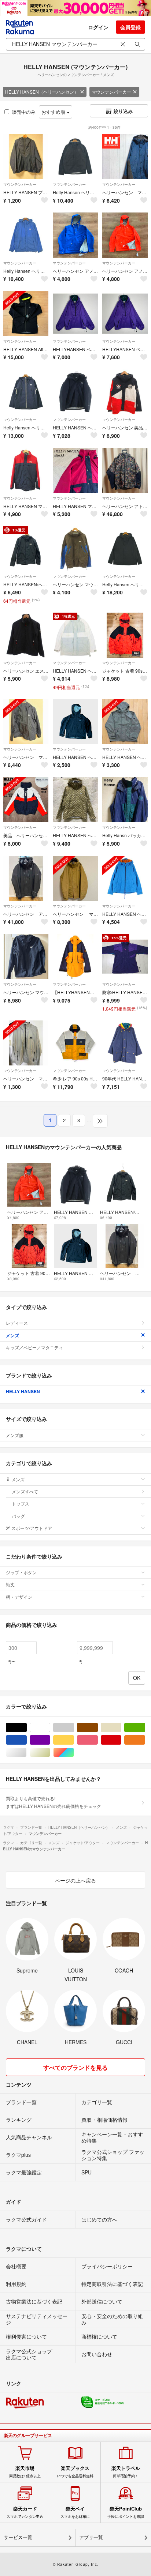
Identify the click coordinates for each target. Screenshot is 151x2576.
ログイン (98, 27)
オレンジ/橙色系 (145, 1740)
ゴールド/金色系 (50, 1753)
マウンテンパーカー (111, 92)
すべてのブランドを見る (75, 2067)
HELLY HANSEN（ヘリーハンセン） (42, 92)
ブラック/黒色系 (27, 1728)
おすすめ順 (54, 112)
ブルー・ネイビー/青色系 (27, 1740)
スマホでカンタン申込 (25, 2512)
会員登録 (130, 27)
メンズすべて (25, 1491)
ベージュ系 (121, 1728)
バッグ (18, 1516)
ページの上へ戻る (75, 1880)
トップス (21, 1503)
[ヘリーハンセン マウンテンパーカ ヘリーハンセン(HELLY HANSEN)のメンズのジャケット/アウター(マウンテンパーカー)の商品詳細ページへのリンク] (26, 721)
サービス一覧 (18, 2537)
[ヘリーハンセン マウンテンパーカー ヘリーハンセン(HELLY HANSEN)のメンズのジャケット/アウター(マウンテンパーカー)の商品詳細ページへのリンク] (26, 1043)
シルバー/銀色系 (27, 1753)
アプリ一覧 (91, 2537)
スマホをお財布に (75, 2512)
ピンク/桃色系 (98, 1740)
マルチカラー (74, 1753)
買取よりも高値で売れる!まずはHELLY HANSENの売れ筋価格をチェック (54, 1802)
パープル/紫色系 (50, 1740)
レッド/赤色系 (121, 1740)
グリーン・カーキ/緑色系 (145, 1728)
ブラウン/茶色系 (98, 1728)
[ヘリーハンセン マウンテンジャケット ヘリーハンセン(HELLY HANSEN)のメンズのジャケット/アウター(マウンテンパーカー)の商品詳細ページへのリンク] (26, 957)
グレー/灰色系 (74, 1728)
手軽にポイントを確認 (126, 2512)
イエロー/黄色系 (74, 1740)
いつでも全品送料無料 (75, 2472)
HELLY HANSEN (23, 1391)
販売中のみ (24, 112)
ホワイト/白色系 (50, 1728)
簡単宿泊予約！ (126, 2472)
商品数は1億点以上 (25, 2472)
